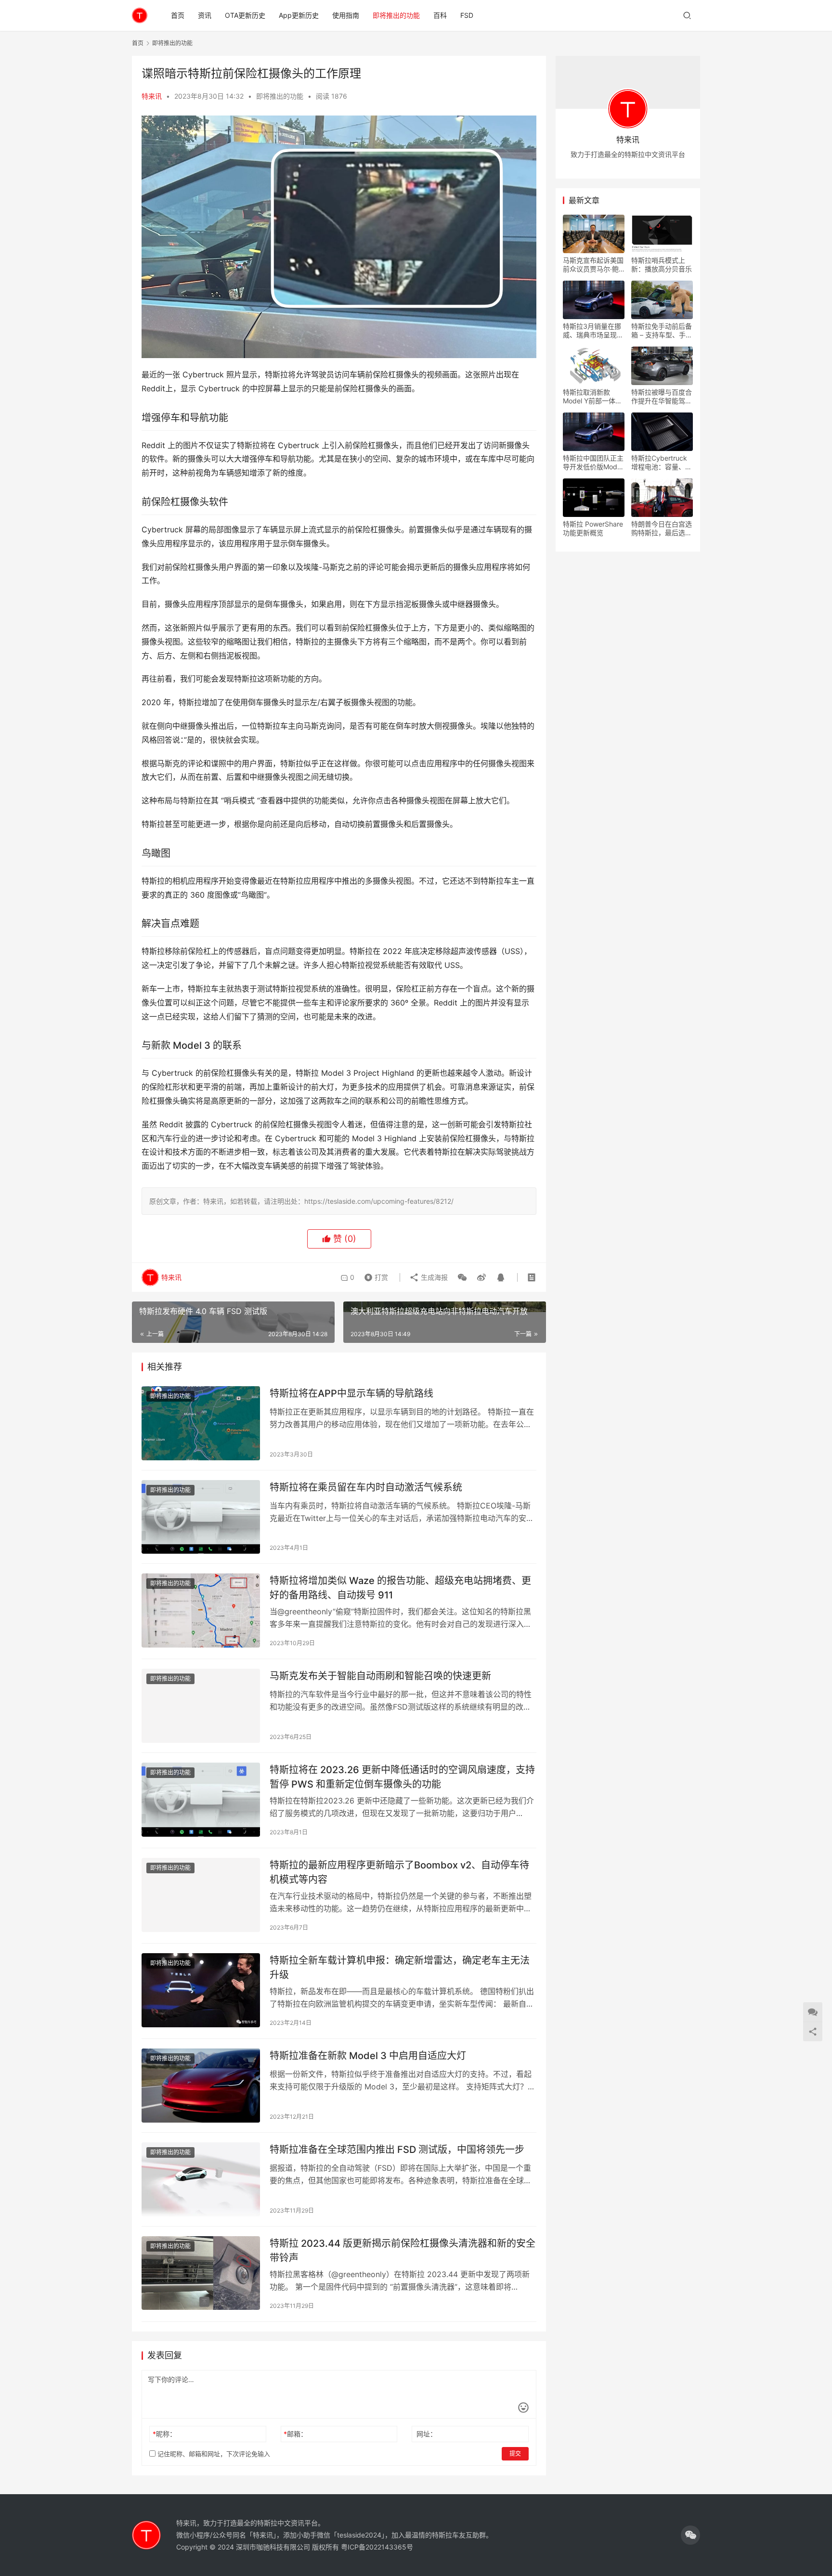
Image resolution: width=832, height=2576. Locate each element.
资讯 (205, 15)
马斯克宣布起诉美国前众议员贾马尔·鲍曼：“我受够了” (593, 265)
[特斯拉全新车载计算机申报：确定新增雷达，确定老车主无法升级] (201, 1990)
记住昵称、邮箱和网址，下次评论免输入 (213, 2454)
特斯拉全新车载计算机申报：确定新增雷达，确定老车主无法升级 (400, 1967)
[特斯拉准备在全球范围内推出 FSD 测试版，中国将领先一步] (201, 2179)
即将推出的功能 (396, 15)
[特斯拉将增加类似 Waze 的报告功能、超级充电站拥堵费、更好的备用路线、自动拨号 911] (201, 1610)
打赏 (374, 1275)
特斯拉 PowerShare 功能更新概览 (593, 528)
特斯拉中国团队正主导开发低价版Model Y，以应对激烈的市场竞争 (593, 463)
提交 (515, 2454)
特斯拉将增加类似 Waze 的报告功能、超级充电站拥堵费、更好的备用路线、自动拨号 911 (400, 1588)
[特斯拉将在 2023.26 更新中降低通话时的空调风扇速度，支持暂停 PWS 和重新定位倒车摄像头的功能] (201, 1800)
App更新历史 (299, 15)
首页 (178, 15)
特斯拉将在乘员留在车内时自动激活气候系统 (366, 1487)
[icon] (690, 2535)
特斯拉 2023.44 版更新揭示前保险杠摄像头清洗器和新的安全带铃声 (403, 2250)
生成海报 (433, 1277)
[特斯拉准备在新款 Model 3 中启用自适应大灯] (201, 2086)
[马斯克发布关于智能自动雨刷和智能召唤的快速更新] (201, 1706)
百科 (440, 15)
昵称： (164, 2434)
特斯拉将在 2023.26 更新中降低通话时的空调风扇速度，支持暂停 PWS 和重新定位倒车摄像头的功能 (402, 1777)
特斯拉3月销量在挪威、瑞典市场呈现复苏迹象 (593, 331)
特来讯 (152, 96)
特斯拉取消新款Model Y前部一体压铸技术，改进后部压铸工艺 (593, 397)
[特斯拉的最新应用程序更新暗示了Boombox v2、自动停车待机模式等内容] (201, 1895)
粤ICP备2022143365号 (377, 2547)
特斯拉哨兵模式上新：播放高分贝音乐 (662, 264)
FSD (467, 15)
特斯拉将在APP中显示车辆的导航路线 (351, 1393)
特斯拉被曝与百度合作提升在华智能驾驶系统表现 (662, 397)
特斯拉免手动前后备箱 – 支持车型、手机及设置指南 (662, 331)
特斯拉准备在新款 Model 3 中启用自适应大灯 (368, 2056)
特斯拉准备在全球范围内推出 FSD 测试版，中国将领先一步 (397, 2150)
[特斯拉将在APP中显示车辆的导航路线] (201, 1423)
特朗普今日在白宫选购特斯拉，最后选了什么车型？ (662, 528)
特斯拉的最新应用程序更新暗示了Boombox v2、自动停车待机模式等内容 (399, 1872)
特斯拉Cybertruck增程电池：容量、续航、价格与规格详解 (662, 463)
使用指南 (346, 15)
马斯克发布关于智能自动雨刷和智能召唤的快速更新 (380, 1676)
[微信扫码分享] (462, 1277)
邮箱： (295, 2434)
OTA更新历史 (245, 15)
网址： (427, 2434)
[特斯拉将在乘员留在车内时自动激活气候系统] (201, 1517)
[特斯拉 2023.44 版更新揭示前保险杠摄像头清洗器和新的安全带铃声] (201, 2273)
